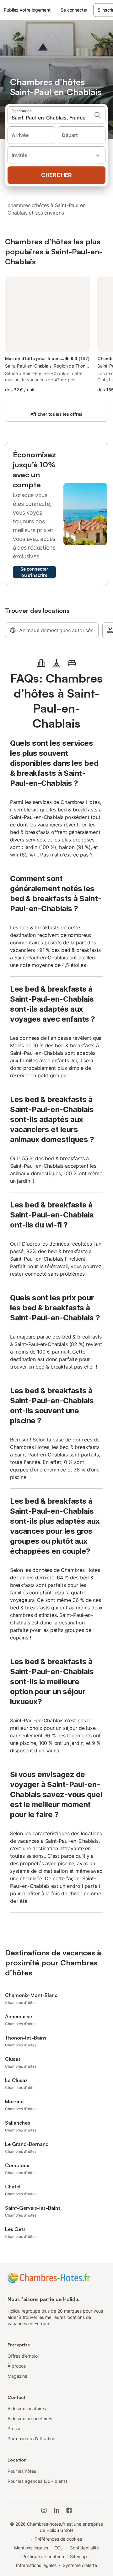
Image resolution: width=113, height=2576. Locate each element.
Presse (14, 2429)
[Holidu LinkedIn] (56, 2510)
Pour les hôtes (22, 2471)
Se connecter (74, 10)
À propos (17, 2366)
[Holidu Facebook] (69, 2510)
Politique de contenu (43, 2556)
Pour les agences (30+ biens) (37, 2481)
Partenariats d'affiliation (31, 2439)
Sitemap (78, 2556)
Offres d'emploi (23, 2356)
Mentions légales (31, 2548)
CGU (59, 2548)
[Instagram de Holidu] (44, 2510)
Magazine (17, 2376)
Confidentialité (84, 2548)
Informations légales (36, 2565)
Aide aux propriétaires (30, 2418)
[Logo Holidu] (49, 2277)
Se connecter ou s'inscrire (34, 572)
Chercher (56, 175)
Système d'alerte (80, 2565)
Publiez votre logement (27, 10)
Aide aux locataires (27, 2408)
